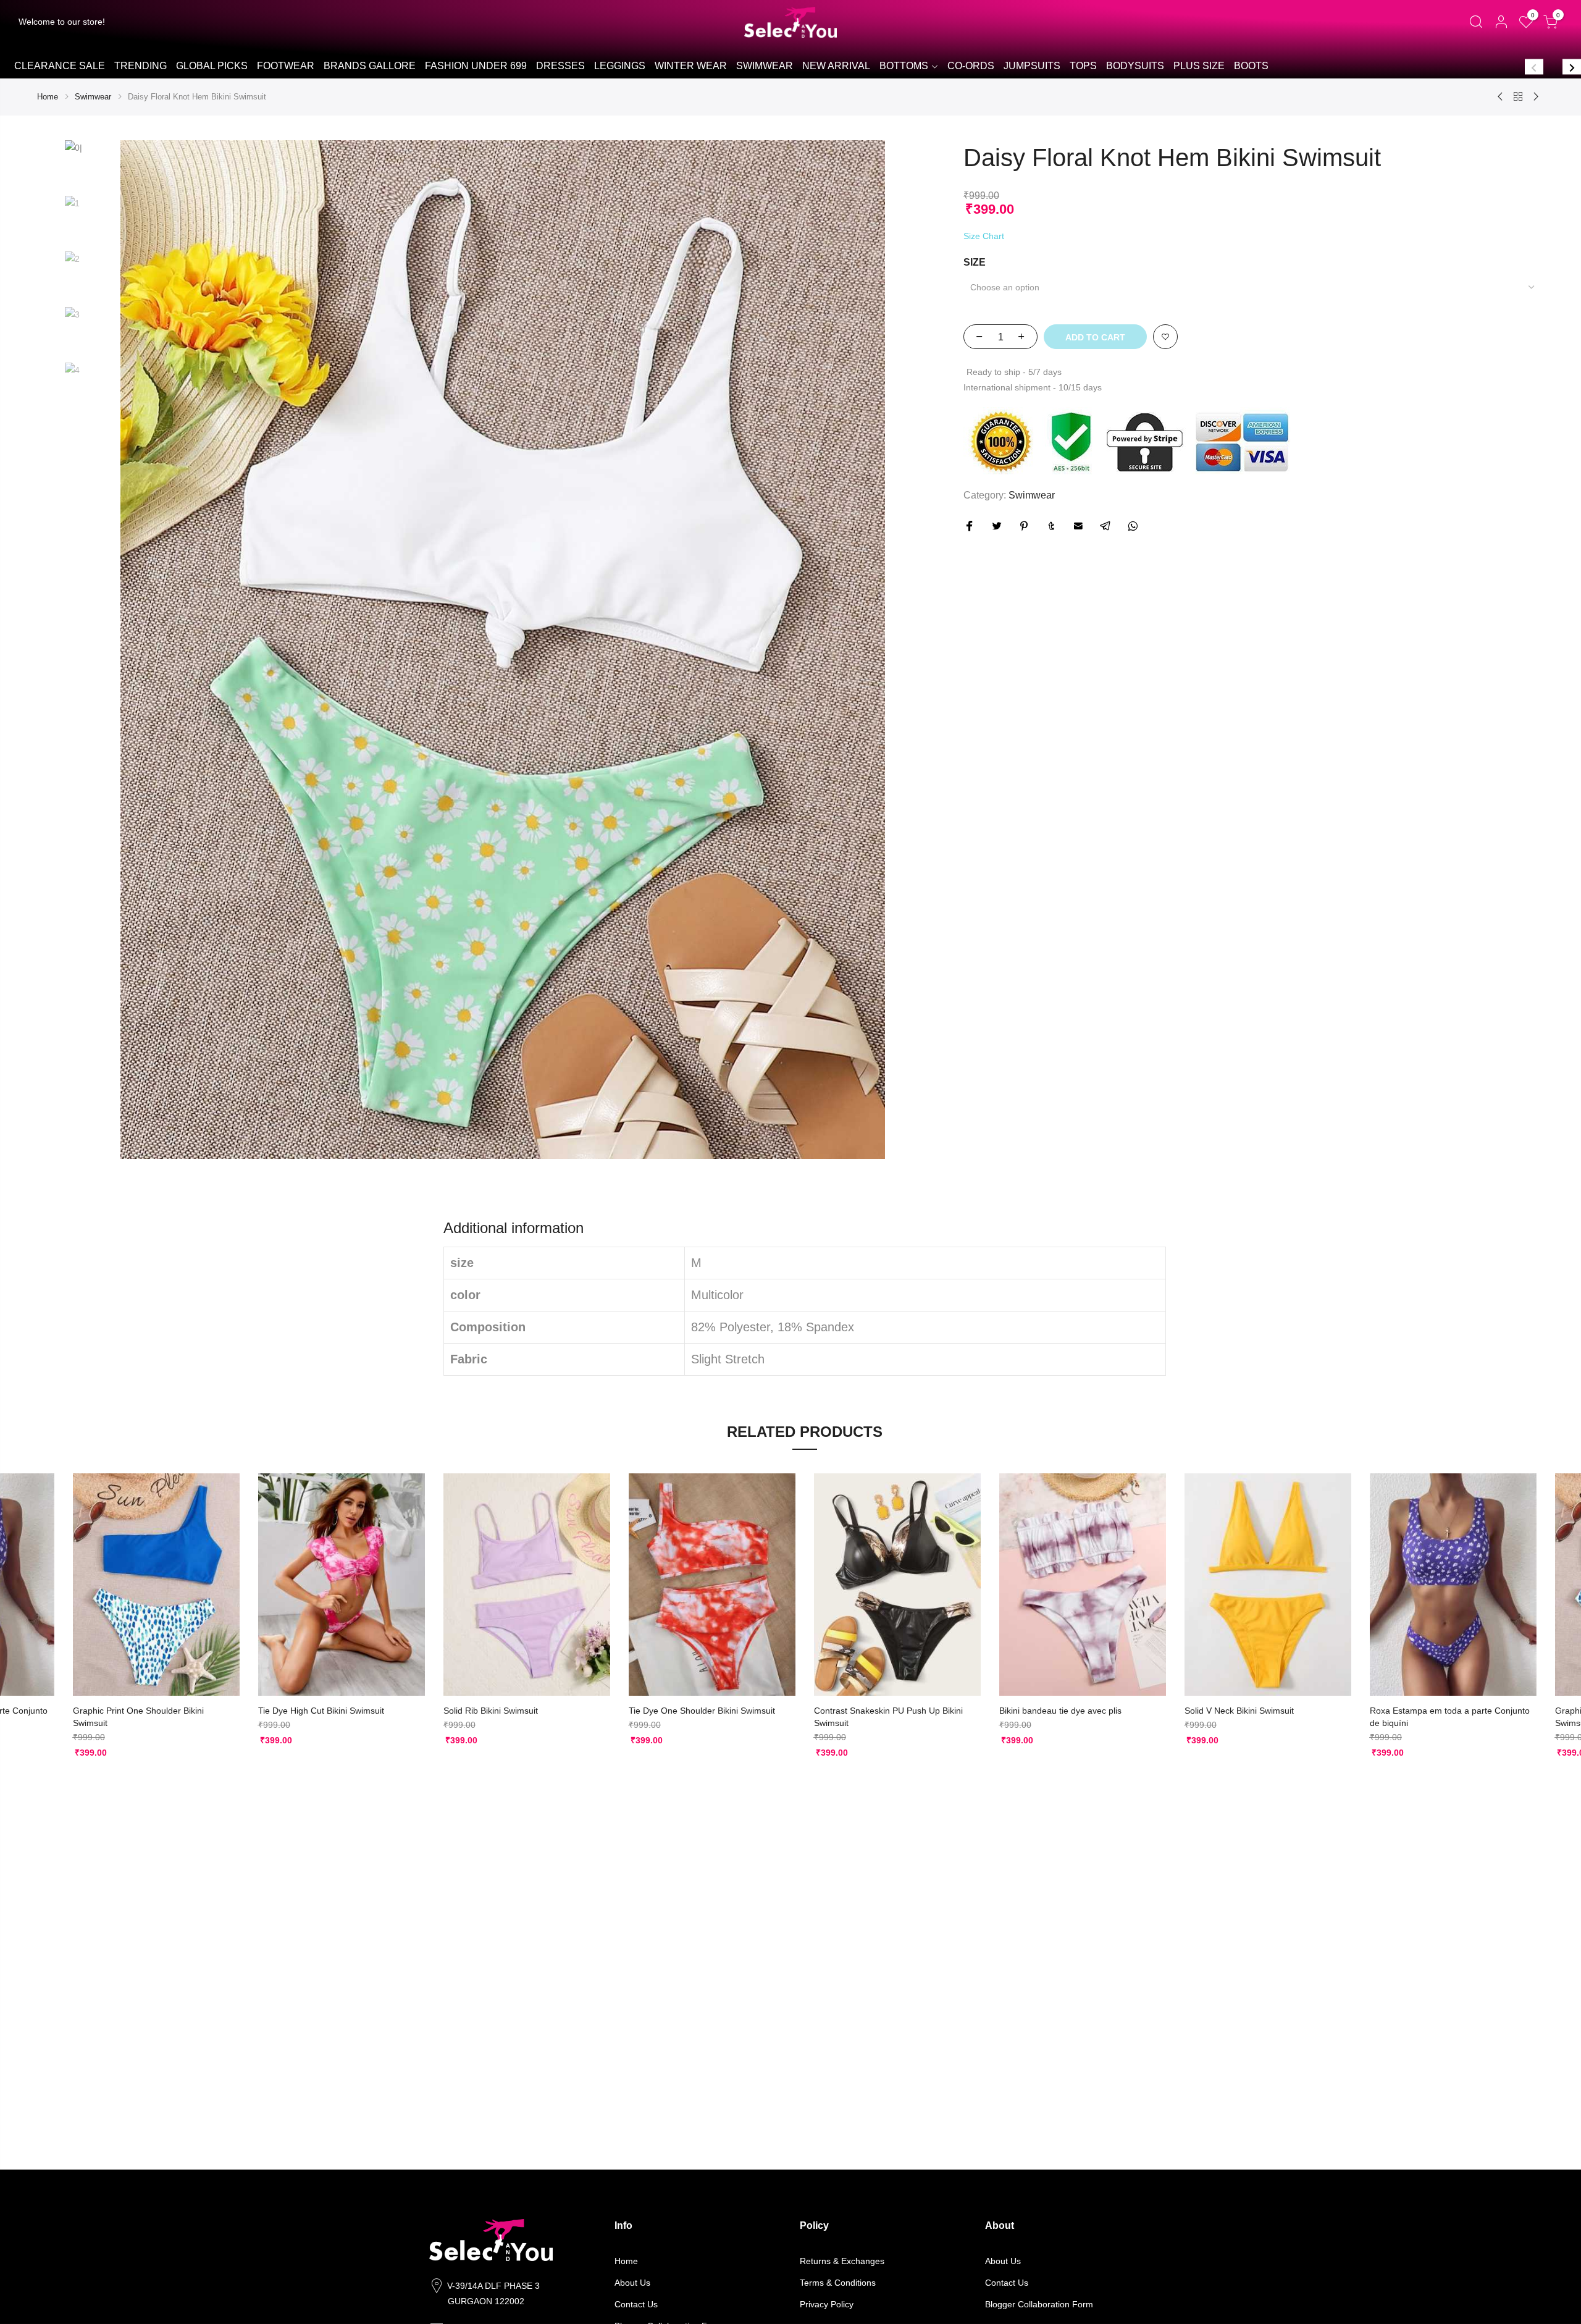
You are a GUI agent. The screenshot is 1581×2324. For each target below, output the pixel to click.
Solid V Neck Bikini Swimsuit (1239, 1711)
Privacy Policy (827, 2304)
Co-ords (971, 66)
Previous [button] (1534, 66)
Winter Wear (691, 66)
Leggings (620, 66)
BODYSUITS (1135, 66)
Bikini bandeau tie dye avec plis (1060, 1711)
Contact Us (636, 2304)
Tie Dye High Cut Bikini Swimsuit (321, 1711)
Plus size (1199, 66)
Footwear (286, 66)
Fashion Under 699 (476, 66)
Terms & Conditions (838, 2283)
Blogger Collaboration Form (1039, 2304)
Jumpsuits (1032, 66)
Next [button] (1572, 66)
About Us (632, 2283)
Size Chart (984, 236)
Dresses (560, 66)
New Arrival (836, 66)
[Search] (1476, 22)
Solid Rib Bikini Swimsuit (491, 1711)
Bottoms (904, 66)
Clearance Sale (60, 66)
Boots (1251, 66)
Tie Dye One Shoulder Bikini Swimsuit (702, 1711)
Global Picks (212, 66)
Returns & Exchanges (842, 2261)
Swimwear (765, 66)
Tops (1083, 66)
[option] (59, 67)
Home (48, 97)
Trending (140, 66)
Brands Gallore (370, 66)
